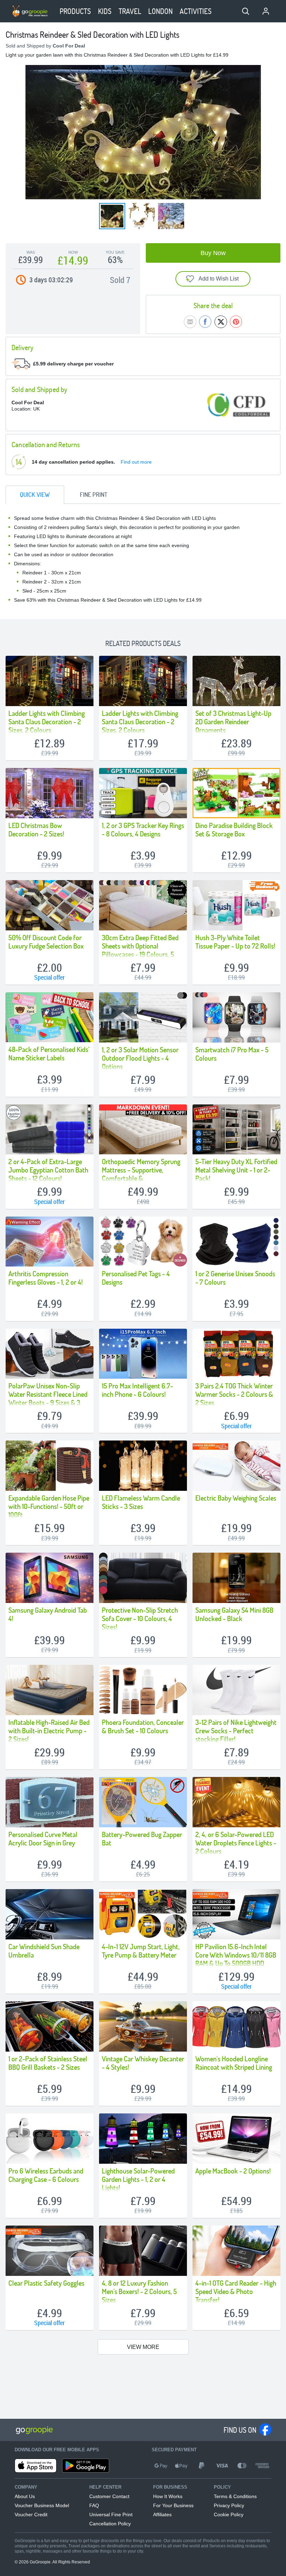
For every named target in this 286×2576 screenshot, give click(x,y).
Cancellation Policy (110, 2524)
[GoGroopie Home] (30, 11)
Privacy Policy (229, 2505)
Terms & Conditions (235, 2496)
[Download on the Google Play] (86, 2466)
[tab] (35, 495)
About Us (25, 2496)
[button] (246, 11)
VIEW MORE (143, 2347)
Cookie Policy (229, 2515)
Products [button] (75, 11)
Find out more (136, 462)
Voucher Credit (31, 2515)
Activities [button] (196, 11)
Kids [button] (105, 11)
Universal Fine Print (111, 2515)
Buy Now (213, 253)
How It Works (168, 2496)
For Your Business (173, 2505)
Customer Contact (109, 2496)
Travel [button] (130, 11)
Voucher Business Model (42, 2505)
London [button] (160, 11)
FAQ (94, 2505)
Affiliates (162, 2515)
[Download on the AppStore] (36, 2466)
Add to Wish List (219, 279)
